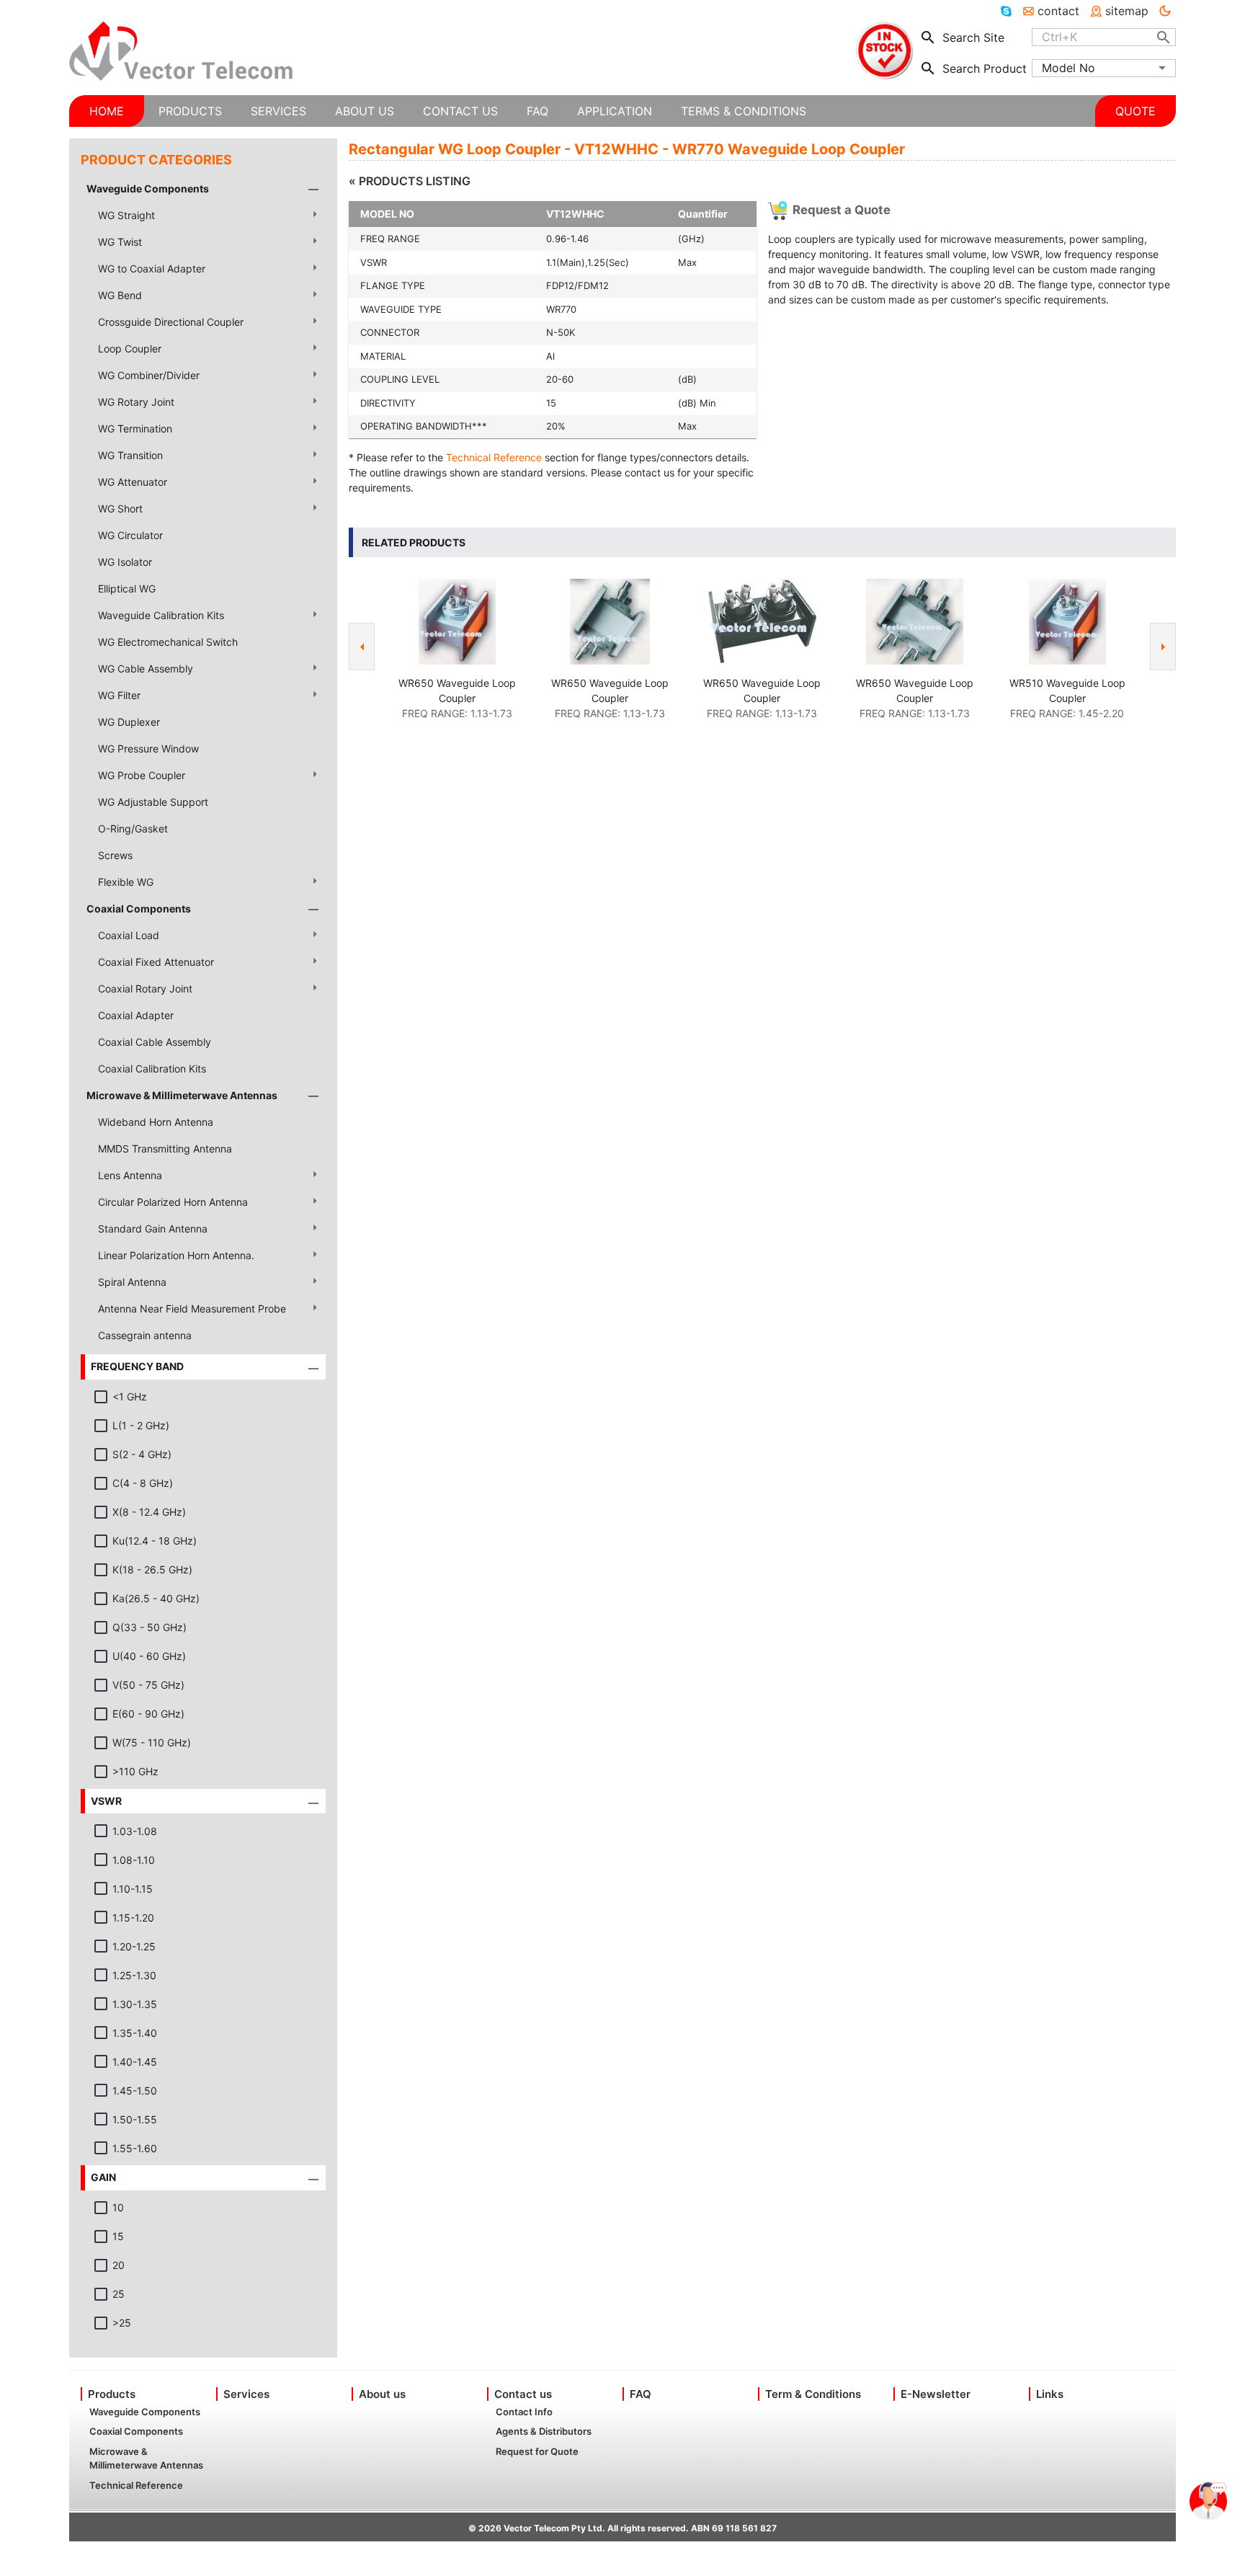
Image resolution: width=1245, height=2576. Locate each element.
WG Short (120, 508)
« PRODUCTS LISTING (410, 181)
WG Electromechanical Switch (168, 642)
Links (1050, 2394)
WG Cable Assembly (146, 669)
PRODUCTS (190, 111)
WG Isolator (125, 562)
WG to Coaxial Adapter (152, 268)
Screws (115, 855)
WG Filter (119, 695)
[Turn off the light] (1165, 11)
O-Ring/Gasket (133, 829)
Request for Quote (537, 2451)
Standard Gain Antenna (153, 1229)
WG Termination (135, 428)
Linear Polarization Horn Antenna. (176, 1255)
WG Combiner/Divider (149, 375)
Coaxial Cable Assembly (155, 1042)
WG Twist (120, 242)
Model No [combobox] (1068, 68)
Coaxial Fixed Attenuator (156, 962)
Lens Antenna (130, 1175)
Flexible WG (126, 882)
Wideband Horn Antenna (156, 1122)
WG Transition (130, 455)
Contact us (523, 2394)
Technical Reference (494, 457)
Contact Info (524, 2412)
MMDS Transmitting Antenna (165, 1149)
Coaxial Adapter (136, 1015)
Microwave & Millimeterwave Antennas (182, 1095)
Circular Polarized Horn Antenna (173, 1202)
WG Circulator (130, 535)
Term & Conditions (813, 2394)
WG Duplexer (129, 722)
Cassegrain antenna (145, 1335)
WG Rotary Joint (136, 402)
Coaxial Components (139, 909)
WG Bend (120, 295)
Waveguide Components (148, 188)
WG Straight (126, 215)
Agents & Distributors (544, 2431)
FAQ (641, 2394)
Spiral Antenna (132, 1282)
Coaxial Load (129, 935)
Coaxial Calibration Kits (152, 1069)
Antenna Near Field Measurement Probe (192, 1309)
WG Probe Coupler (142, 775)
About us (382, 2394)
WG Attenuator (133, 482)
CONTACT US (460, 111)
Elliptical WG (127, 589)
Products (112, 2394)
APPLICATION (615, 111)
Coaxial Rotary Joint (145, 989)
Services (246, 2394)
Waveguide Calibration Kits (161, 615)
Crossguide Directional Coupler (171, 322)
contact (1058, 11)
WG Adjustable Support (153, 802)
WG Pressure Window (148, 749)
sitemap (1127, 11)
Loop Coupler (130, 348)
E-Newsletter (936, 2394)
